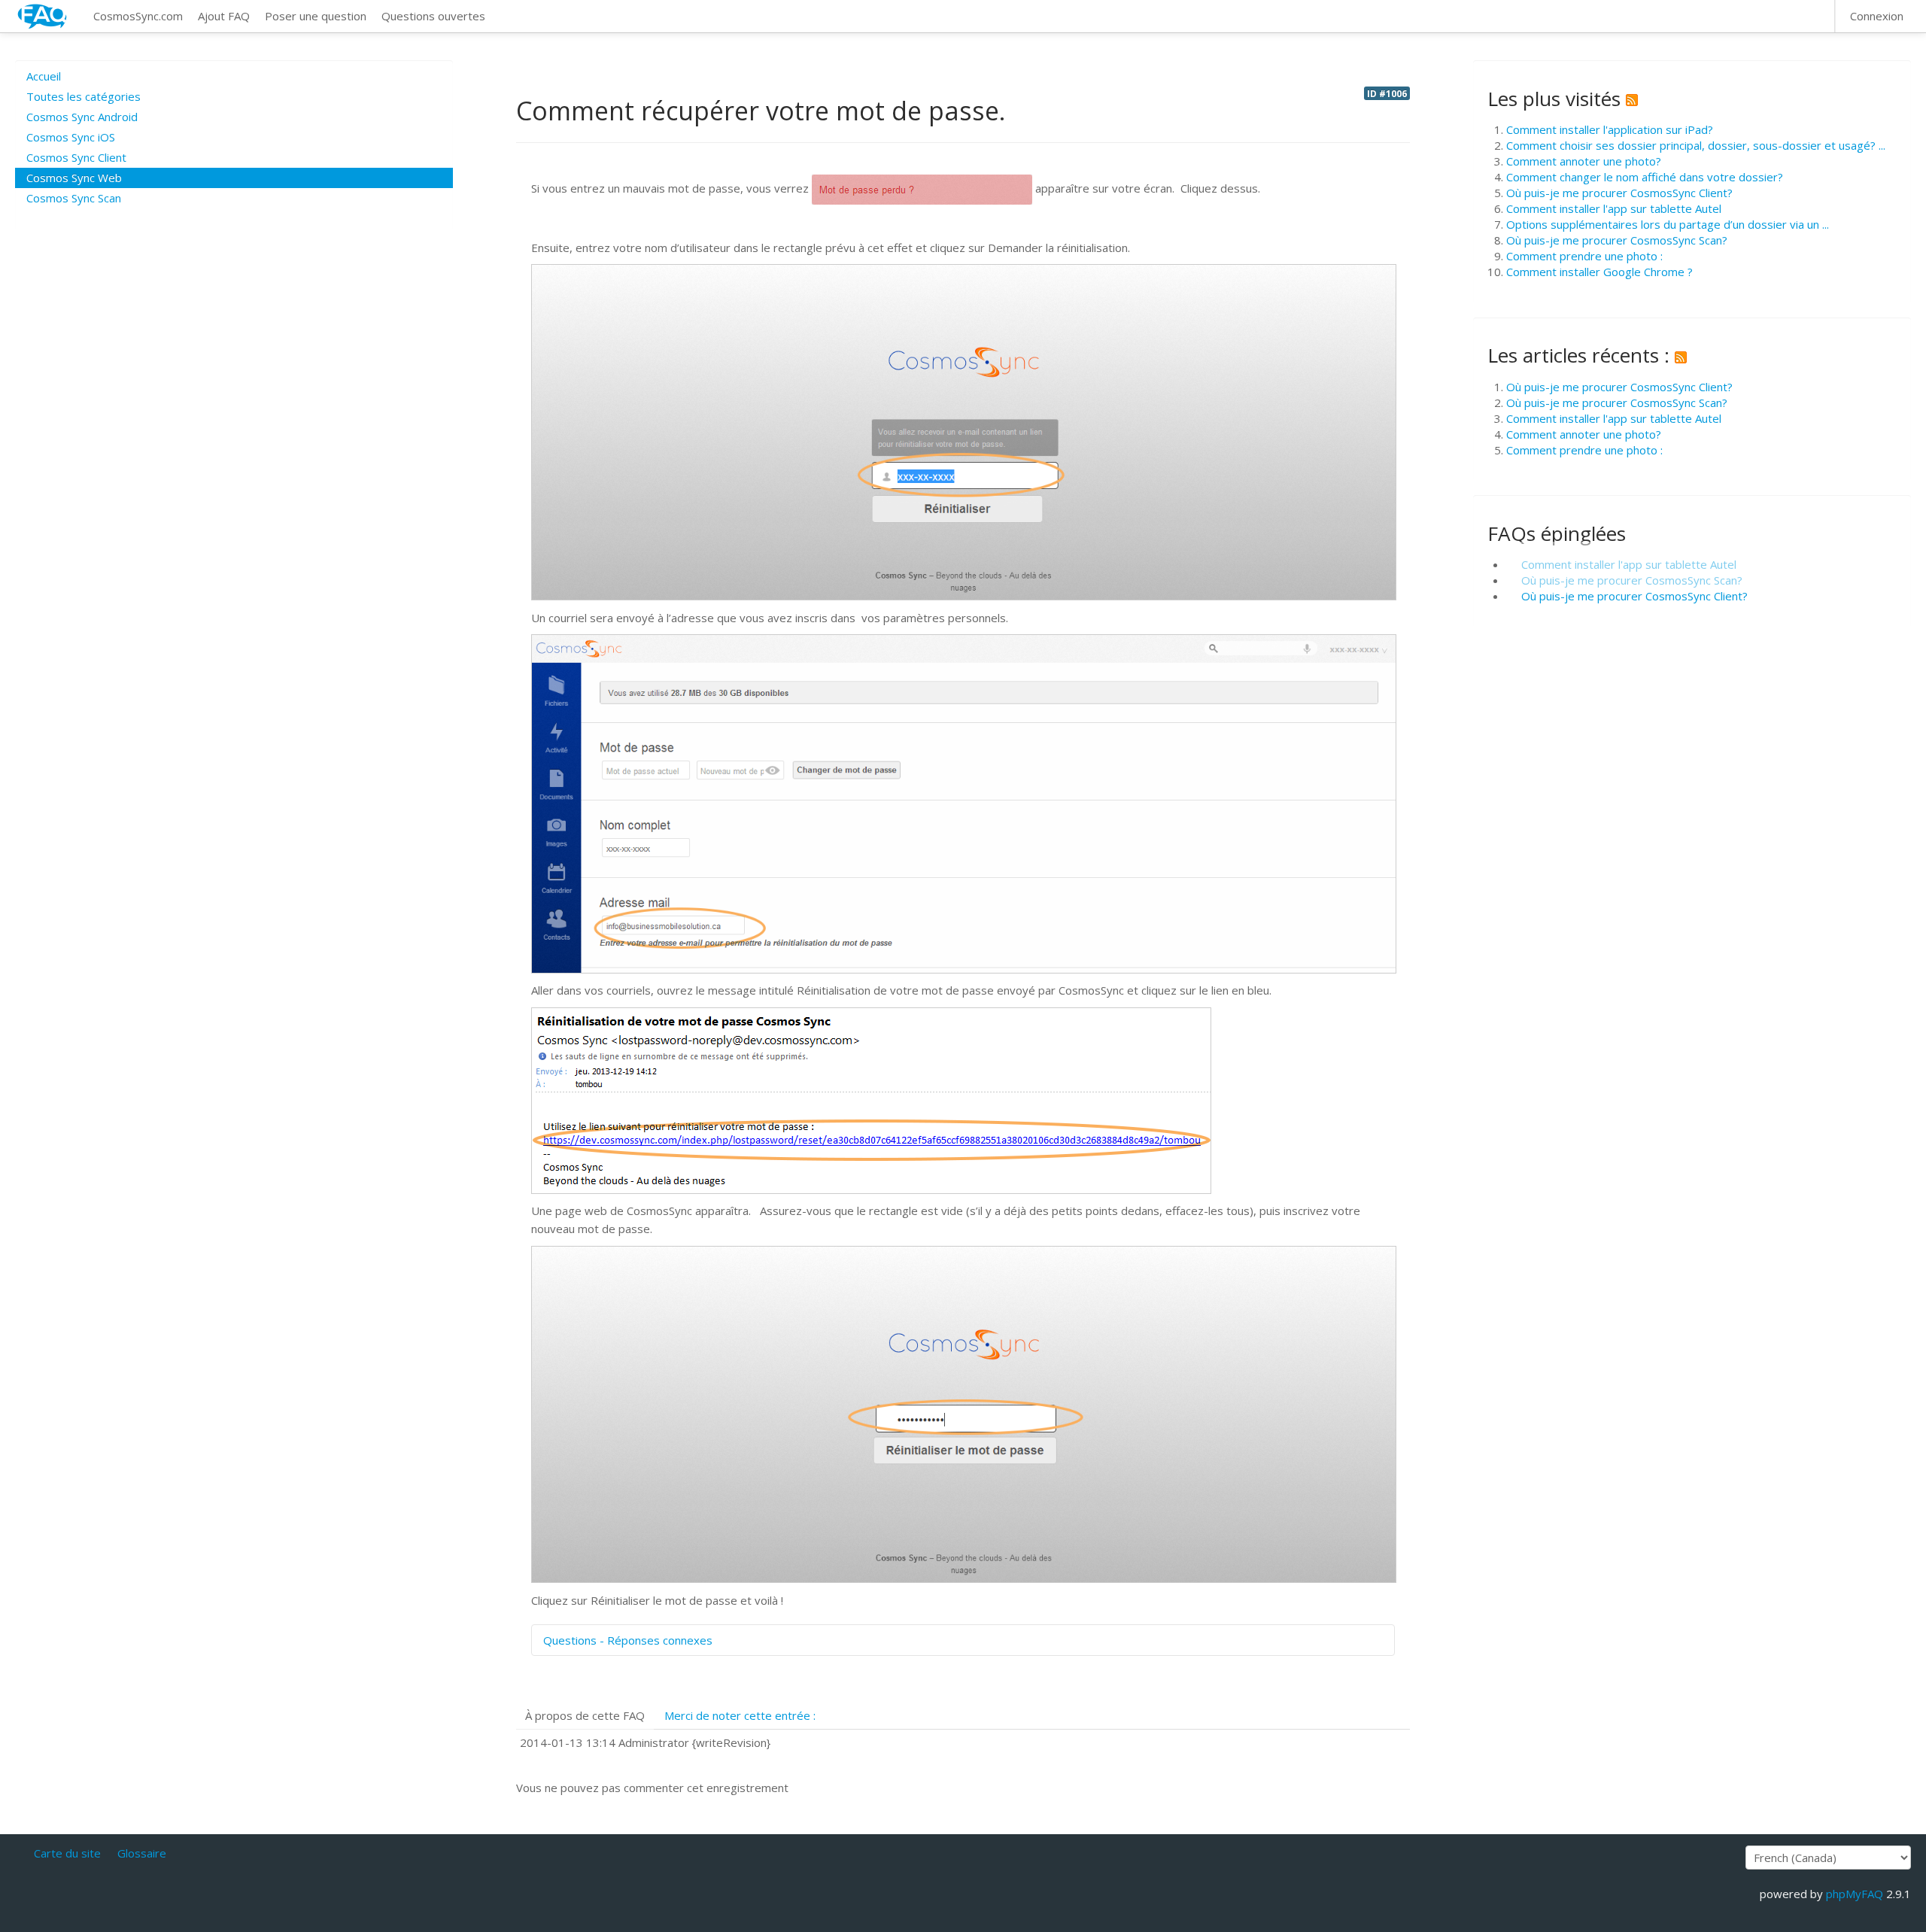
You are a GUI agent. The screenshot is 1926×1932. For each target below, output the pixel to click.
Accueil (44, 76)
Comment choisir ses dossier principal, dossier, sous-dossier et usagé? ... (1696, 145)
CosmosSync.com (138, 16)
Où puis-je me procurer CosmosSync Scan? (1617, 240)
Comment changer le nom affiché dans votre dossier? (1645, 177)
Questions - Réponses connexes (628, 1640)
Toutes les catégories (84, 96)
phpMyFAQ (1855, 1894)
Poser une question (316, 16)
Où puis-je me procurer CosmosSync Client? (1619, 193)
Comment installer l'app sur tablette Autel (1614, 208)
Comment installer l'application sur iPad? (1610, 129)
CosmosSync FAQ (43, 16)
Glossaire (142, 1853)
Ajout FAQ (224, 16)
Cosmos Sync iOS (71, 137)
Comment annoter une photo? (1584, 161)
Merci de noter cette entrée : (740, 1715)
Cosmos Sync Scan (74, 198)
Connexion (1877, 16)
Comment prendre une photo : (1584, 256)
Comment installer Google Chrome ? (1599, 272)
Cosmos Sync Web (74, 178)
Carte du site (67, 1853)
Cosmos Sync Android (82, 117)
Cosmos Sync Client (76, 157)
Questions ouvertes (433, 16)
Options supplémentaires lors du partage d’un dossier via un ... (1668, 224)
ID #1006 (1387, 93)
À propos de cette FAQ (585, 1715)
